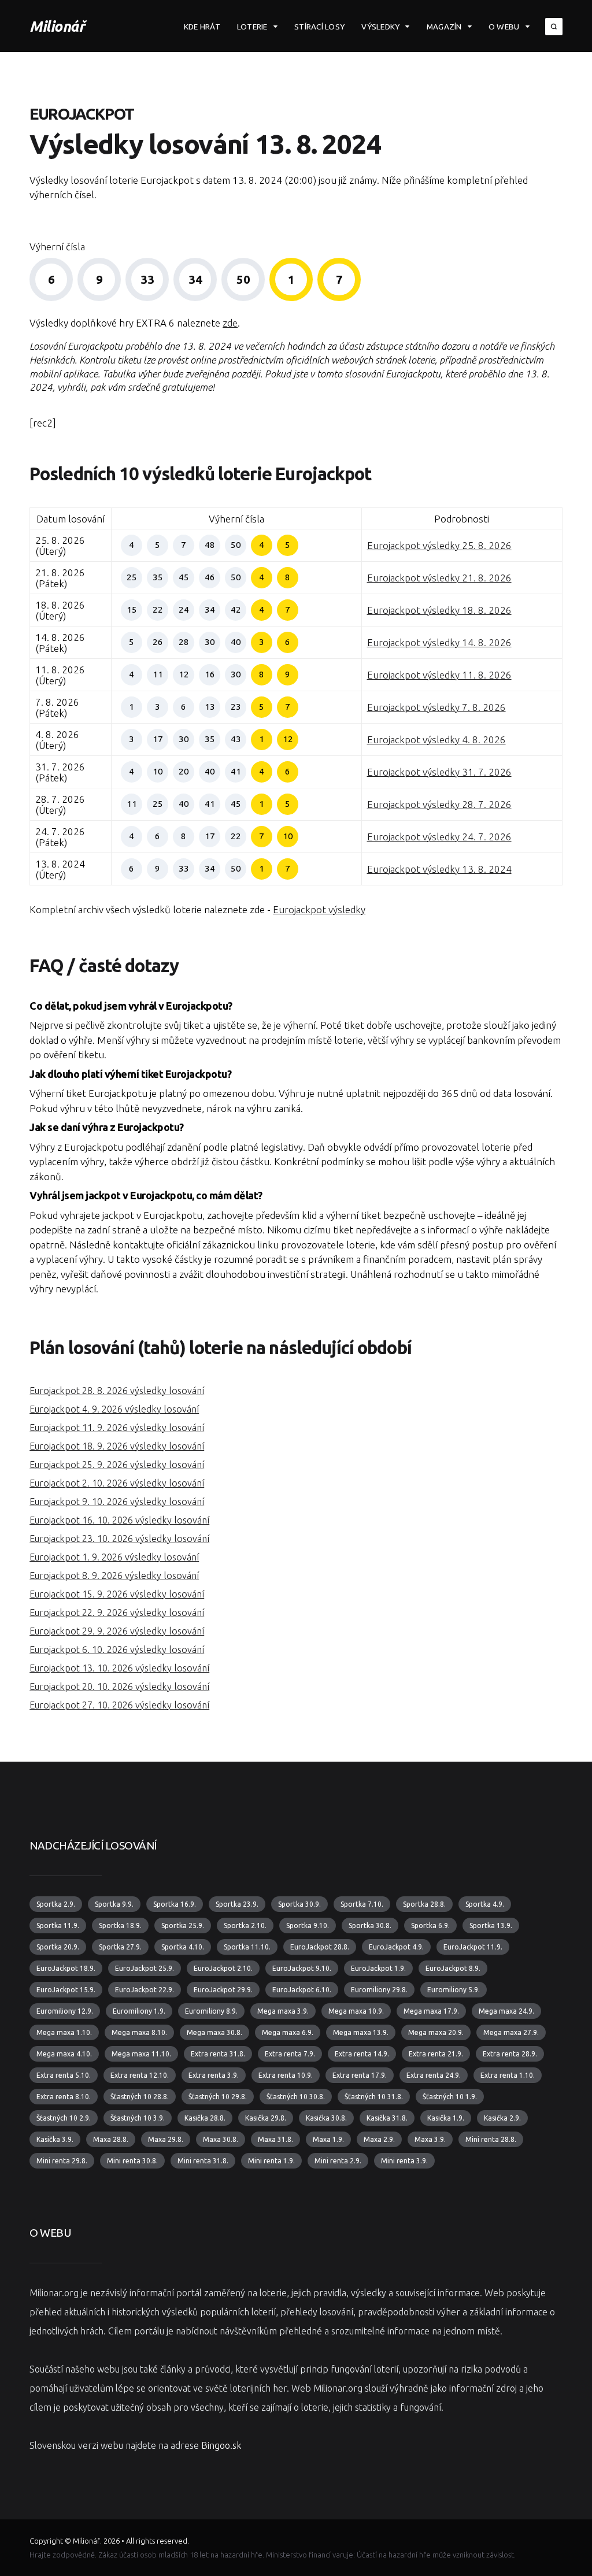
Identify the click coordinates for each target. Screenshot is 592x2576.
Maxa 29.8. (166, 2139)
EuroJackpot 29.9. (223, 1990)
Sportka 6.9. (430, 1925)
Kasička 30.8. (326, 2118)
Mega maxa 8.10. (139, 2032)
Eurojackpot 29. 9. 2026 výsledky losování (117, 1631)
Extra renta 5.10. (64, 2075)
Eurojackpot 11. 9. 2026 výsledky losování (117, 1428)
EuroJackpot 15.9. (66, 1990)
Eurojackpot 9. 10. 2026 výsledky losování (117, 1502)
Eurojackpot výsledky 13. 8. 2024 (439, 869)
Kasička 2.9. (502, 2118)
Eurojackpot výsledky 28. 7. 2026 (439, 804)
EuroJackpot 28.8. (320, 1947)
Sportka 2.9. (56, 1904)
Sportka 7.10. (362, 1904)
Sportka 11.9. (58, 1925)
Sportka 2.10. (245, 1925)
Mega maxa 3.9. (283, 2011)
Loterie (252, 27)
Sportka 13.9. (491, 1925)
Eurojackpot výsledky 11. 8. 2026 (439, 675)
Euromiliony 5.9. (454, 1990)
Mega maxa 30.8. (214, 2032)
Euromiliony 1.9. (139, 2011)
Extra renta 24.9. (434, 2075)
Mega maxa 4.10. (64, 2054)
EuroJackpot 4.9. (396, 1947)
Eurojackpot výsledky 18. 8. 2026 (439, 610)
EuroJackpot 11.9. (473, 1947)
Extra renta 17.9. (360, 2075)
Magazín (444, 27)
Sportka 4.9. (485, 1904)
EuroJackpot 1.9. (378, 1968)
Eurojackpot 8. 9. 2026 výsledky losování (114, 1576)
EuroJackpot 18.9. (66, 1968)
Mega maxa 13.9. (361, 2032)
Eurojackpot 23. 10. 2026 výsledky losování (119, 1539)
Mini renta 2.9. (338, 2161)
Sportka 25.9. (183, 1925)
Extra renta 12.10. (140, 2075)
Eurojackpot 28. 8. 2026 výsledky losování (117, 1391)
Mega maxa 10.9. (356, 2011)
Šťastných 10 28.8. (140, 2097)
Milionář (57, 26)
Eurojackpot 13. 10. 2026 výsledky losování (119, 1668)
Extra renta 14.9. (362, 2054)
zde (230, 323)
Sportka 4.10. (183, 1947)
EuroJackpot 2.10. (223, 1968)
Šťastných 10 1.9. (450, 2097)
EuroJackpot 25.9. (145, 1968)
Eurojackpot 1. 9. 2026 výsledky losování (114, 1557)
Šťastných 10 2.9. (64, 2118)
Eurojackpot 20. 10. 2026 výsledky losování (119, 1687)
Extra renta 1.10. (508, 2075)
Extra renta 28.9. (510, 2054)
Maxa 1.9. (328, 2139)
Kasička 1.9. (446, 2118)
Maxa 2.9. (379, 2139)
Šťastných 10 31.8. (374, 2097)
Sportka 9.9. (114, 1904)
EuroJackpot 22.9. (145, 1990)
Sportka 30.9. (299, 1904)
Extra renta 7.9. (290, 2054)
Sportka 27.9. (120, 1947)
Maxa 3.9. (430, 2139)
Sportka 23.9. (237, 1904)
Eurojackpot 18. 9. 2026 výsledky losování (117, 1446)
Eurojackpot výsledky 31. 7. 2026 (439, 772)
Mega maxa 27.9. (511, 2032)
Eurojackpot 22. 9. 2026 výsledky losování (117, 1613)
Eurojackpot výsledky (319, 909)
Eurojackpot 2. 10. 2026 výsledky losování (117, 1483)
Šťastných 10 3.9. (138, 2118)
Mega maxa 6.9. (288, 2032)
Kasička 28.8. (205, 2118)
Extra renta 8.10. (64, 2097)
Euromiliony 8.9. (211, 2011)
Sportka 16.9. (175, 1904)
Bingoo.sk (221, 2445)
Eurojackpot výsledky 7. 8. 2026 (436, 707)
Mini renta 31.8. (203, 2161)
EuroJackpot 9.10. (302, 1968)
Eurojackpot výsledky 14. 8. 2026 (439, 642)
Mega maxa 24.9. (506, 2011)
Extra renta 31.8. (218, 2054)
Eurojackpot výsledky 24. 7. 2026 (439, 837)
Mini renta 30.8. (132, 2161)
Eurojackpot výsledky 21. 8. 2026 (439, 578)
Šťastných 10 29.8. (218, 2097)
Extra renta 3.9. (214, 2075)
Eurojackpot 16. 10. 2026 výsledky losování (119, 1520)
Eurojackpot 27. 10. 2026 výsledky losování (119, 1705)
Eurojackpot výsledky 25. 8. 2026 (439, 545)
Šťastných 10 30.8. (296, 2097)
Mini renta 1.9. (271, 2161)
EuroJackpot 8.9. (453, 1968)
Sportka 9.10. (308, 1925)
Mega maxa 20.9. (436, 2032)
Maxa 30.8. (221, 2139)
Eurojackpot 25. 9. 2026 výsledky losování (117, 1465)
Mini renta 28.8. (491, 2139)
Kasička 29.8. (266, 2118)
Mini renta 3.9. (404, 2161)
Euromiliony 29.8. (379, 1990)
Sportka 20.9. (58, 1947)
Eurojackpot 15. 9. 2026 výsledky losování (117, 1594)
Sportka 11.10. (247, 1947)
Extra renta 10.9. (286, 2075)
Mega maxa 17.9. (431, 2011)
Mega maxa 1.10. (64, 2032)
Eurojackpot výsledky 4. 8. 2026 (436, 740)
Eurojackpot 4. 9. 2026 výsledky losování (114, 1409)
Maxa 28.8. (111, 2139)
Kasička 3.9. (55, 2139)
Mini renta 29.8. (62, 2161)
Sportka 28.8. (424, 1904)
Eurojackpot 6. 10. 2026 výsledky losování (117, 1650)
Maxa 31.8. (275, 2139)
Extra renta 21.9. (436, 2054)
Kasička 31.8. (387, 2118)
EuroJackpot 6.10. (302, 1990)
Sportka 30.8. (370, 1925)
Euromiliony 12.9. (65, 2011)
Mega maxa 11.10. (141, 2054)
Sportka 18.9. (120, 1925)
